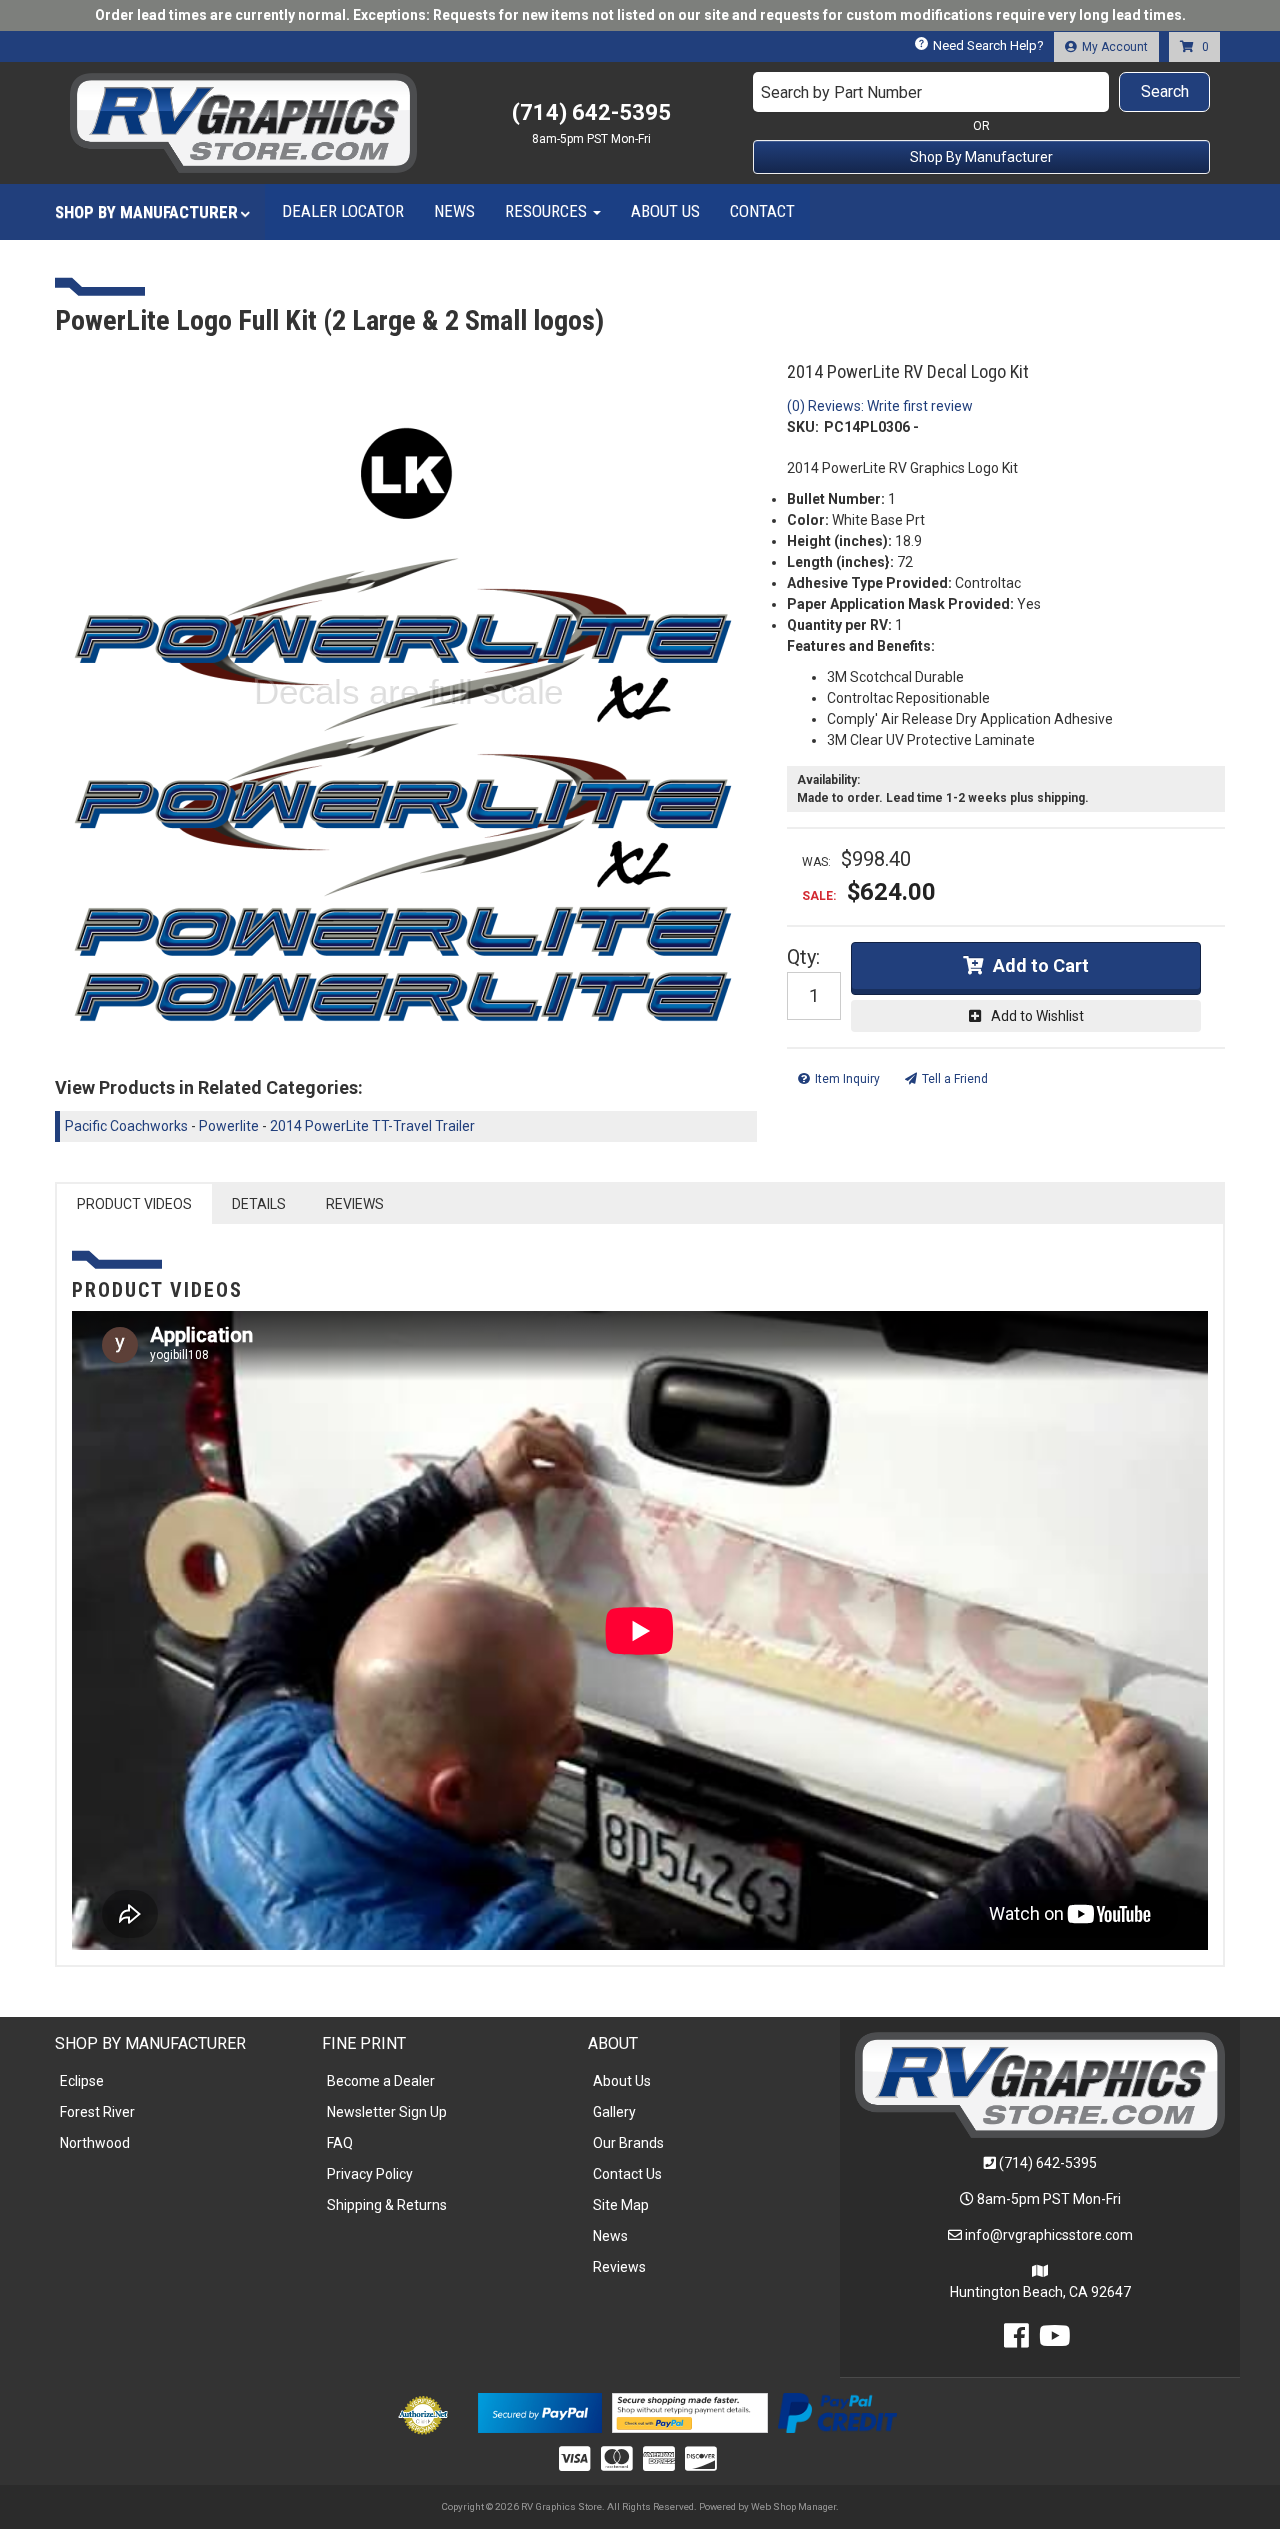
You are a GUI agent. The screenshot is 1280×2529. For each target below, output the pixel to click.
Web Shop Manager (793, 2506)
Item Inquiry (847, 1079)
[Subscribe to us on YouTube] (1055, 2341)
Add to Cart (1041, 965)
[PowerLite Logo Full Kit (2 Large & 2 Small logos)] (406, 702)
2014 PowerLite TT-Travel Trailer (372, 1126)
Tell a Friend (955, 1079)
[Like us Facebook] (1016, 2341)
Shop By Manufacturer (981, 157)
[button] (982, 92)
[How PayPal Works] (539, 2412)
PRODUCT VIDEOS (134, 1204)
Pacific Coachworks (126, 1126)
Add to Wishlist (1037, 1016)
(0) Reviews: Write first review (880, 406)
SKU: (803, 427)
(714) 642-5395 (1048, 2163)
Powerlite (229, 1126)
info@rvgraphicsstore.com (1049, 2235)
